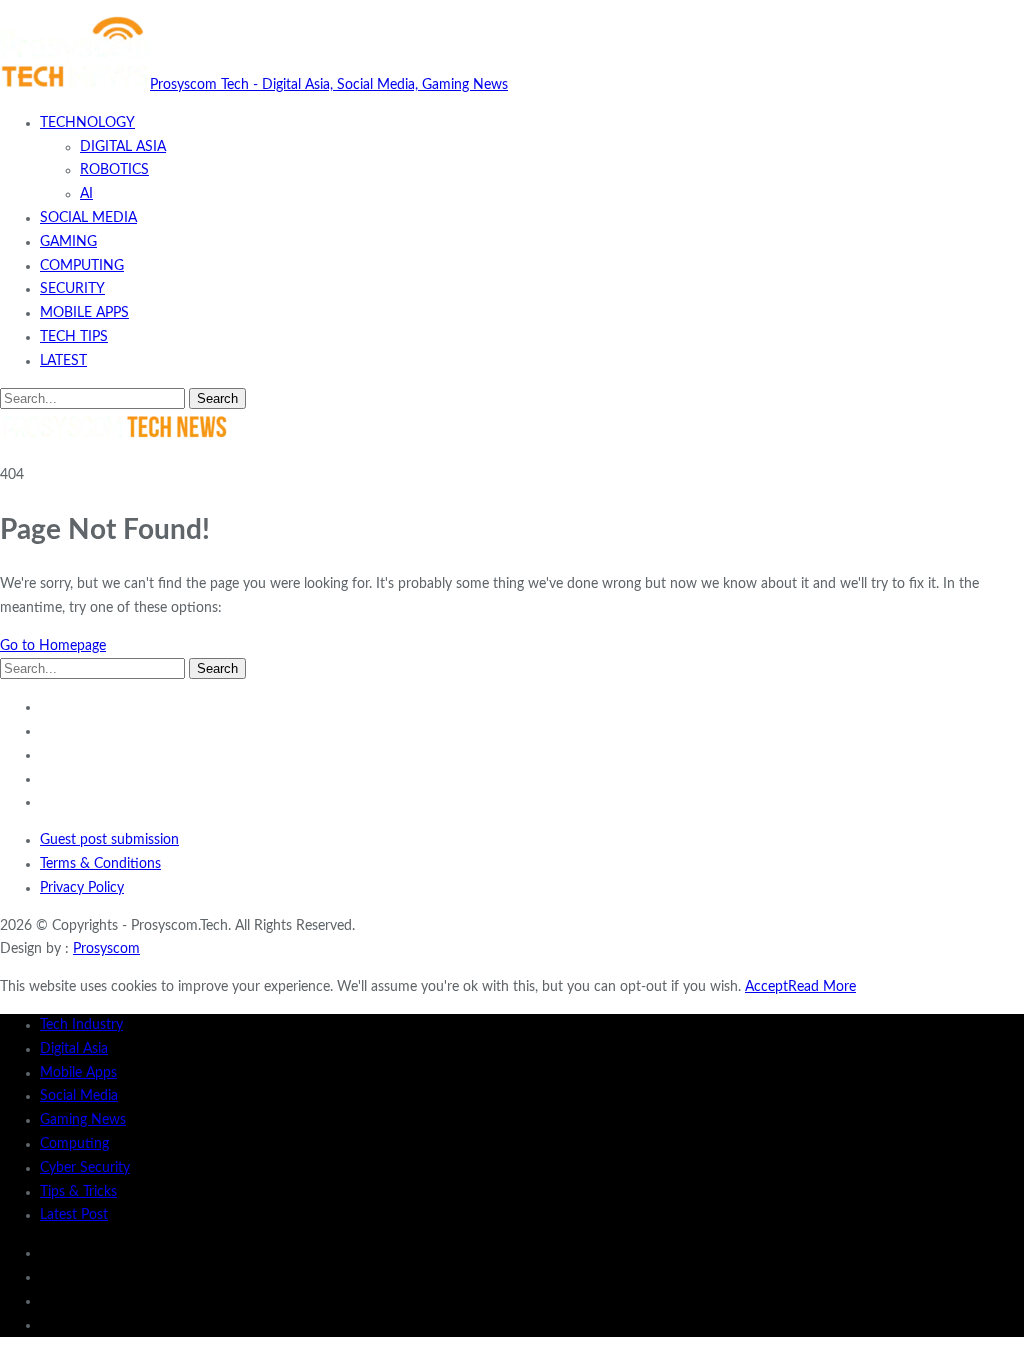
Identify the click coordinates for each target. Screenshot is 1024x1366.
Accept (766, 987)
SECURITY (72, 289)
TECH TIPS (74, 337)
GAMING (68, 242)
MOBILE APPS (84, 313)
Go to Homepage (53, 646)
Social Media (79, 1096)
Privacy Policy (82, 888)
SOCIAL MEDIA (88, 218)
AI (86, 194)
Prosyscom (106, 949)
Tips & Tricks (78, 1192)
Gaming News (83, 1120)
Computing (74, 1144)
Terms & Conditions (100, 864)
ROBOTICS (114, 170)
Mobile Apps (78, 1073)
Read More (822, 987)
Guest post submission (109, 840)
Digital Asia (74, 1049)
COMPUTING (82, 266)
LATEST (63, 361)
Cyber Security (85, 1168)
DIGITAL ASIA (123, 147)
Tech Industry (81, 1025)
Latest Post (74, 1215)
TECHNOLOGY (87, 123)
